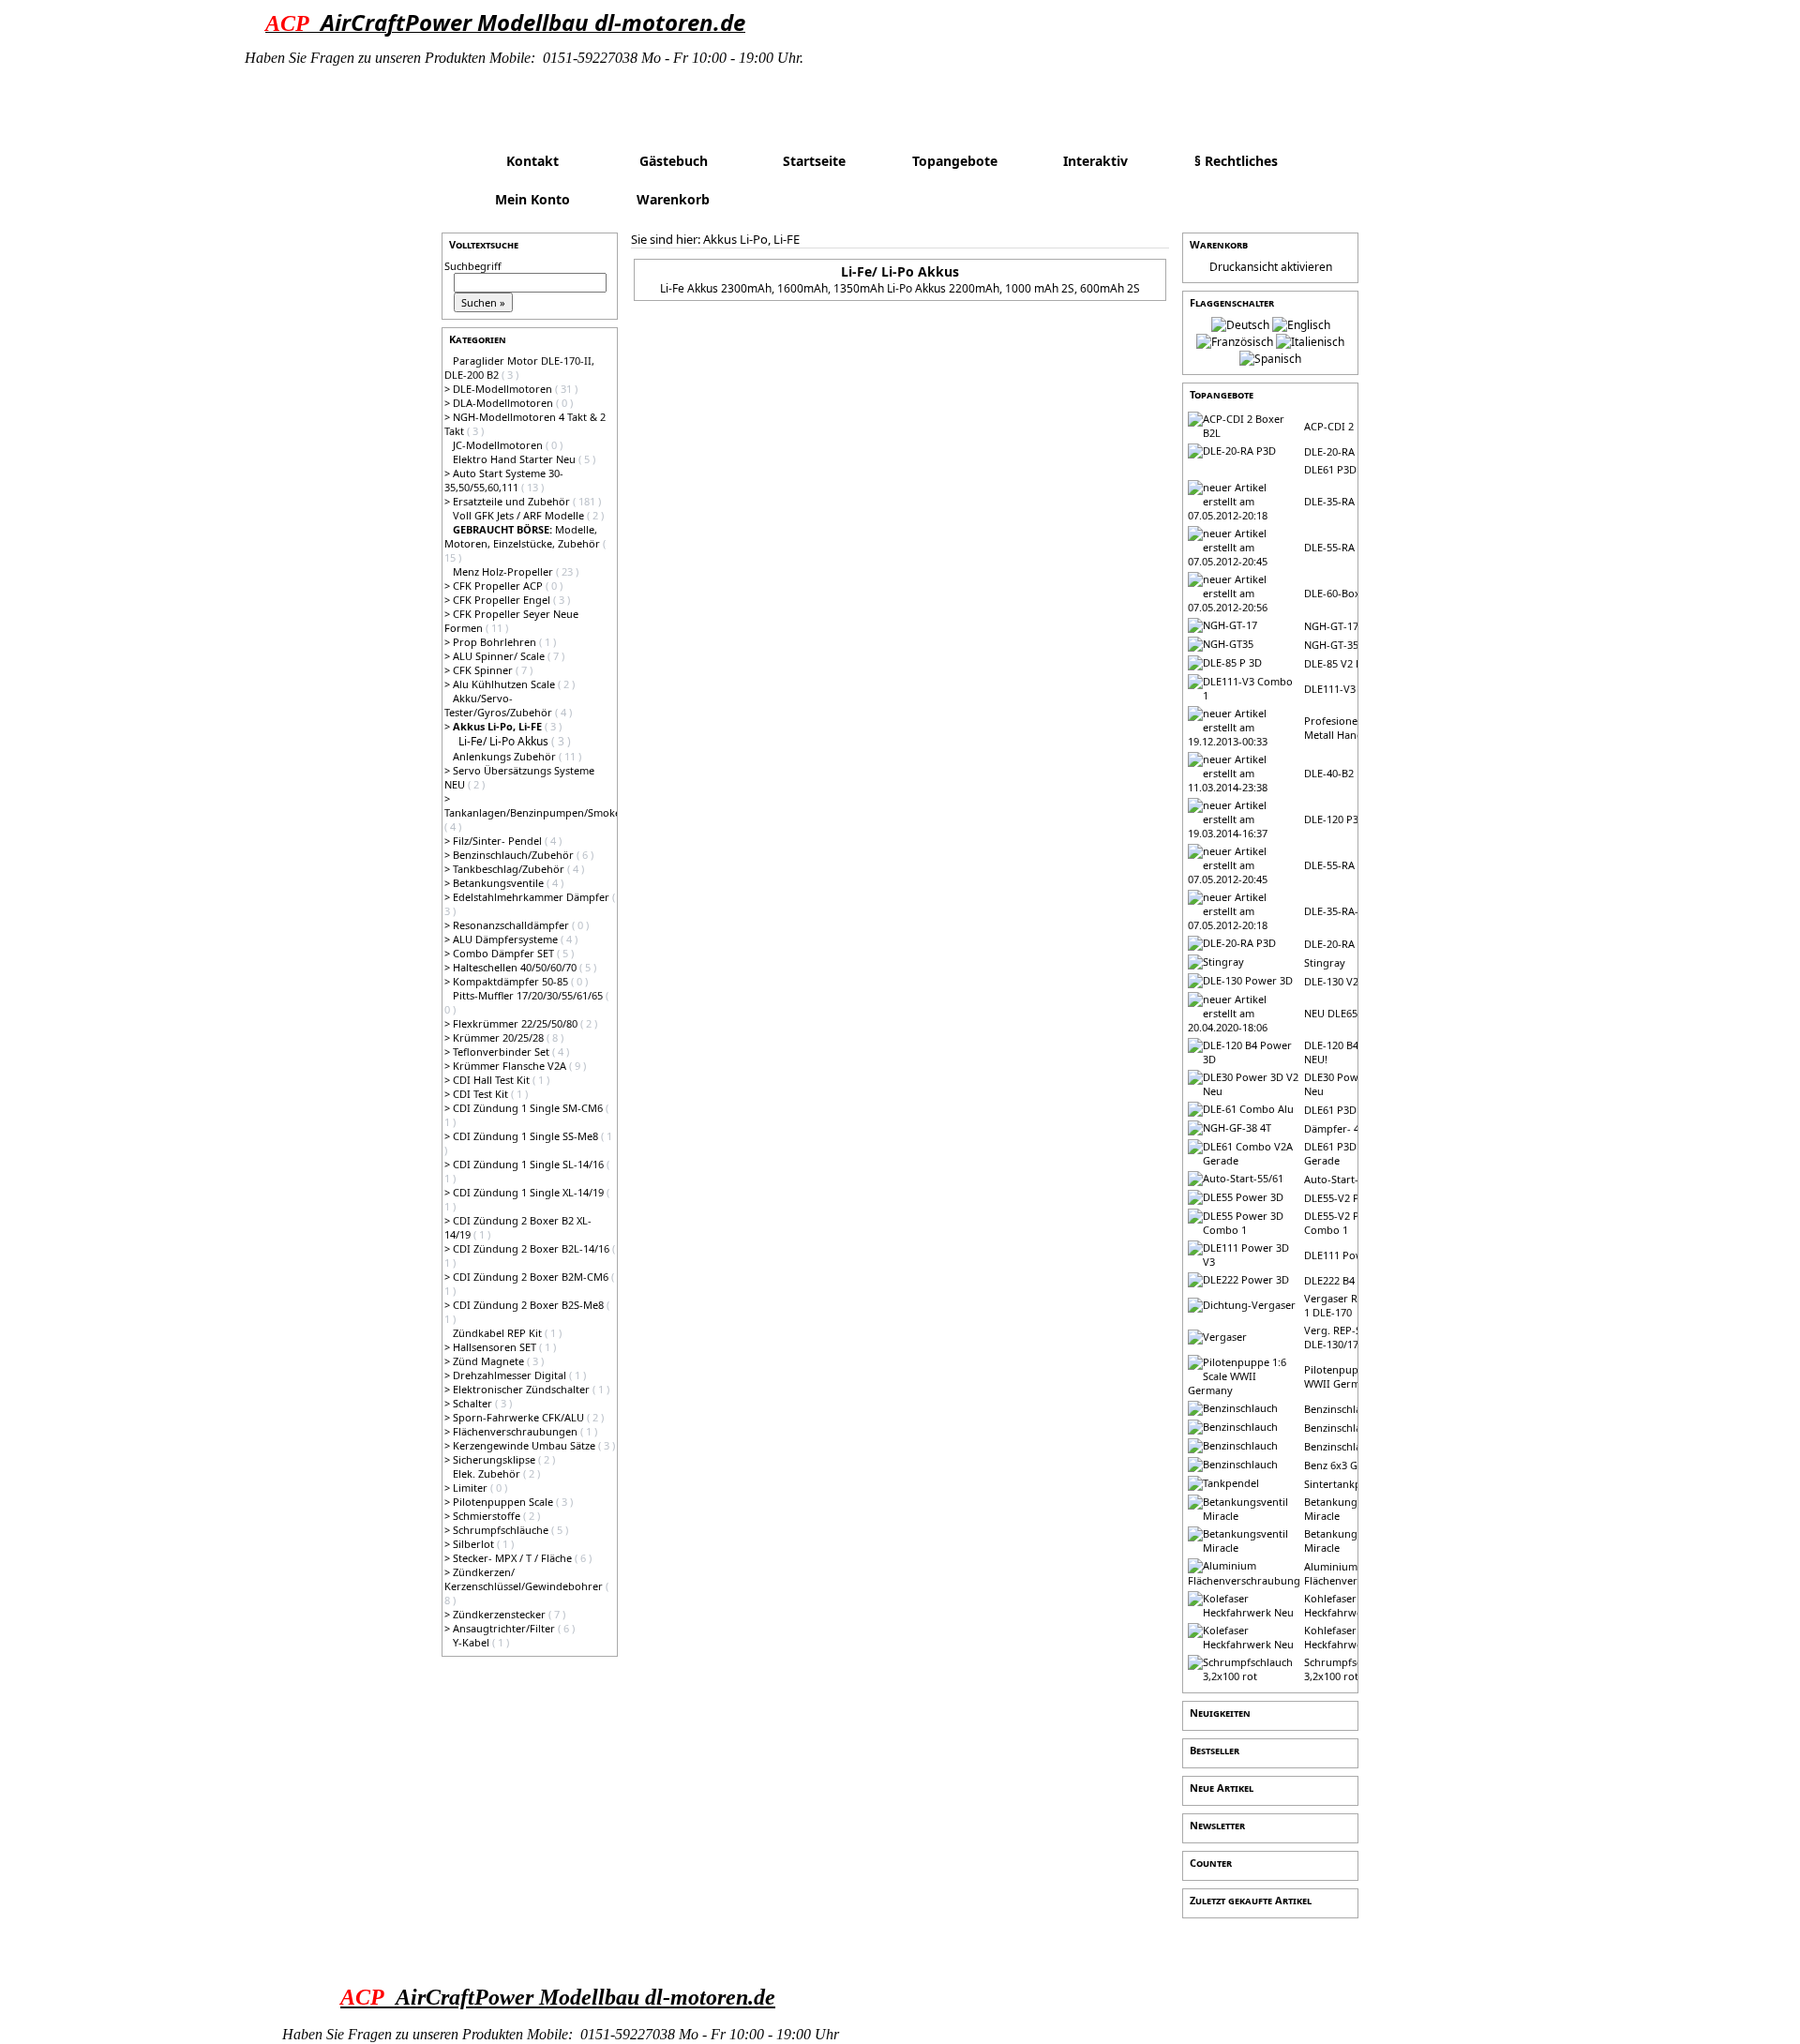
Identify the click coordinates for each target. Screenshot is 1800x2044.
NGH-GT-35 (1331, 645)
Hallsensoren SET (496, 1347)
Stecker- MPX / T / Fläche (514, 1558)
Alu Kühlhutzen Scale (505, 684)
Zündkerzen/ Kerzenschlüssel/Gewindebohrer (525, 1579)
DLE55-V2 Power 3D (1352, 1198)
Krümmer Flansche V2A (511, 1066)
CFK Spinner (484, 670)
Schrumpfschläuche (502, 1530)
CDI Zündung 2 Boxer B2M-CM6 (532, 1277)
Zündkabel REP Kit (499, 1333)
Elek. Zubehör (488, 1473)
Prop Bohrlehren (496, 642)
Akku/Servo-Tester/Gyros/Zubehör (500, 705)
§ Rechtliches (1236, 161)
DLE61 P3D (1330, 469)
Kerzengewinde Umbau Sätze (525, 1445)
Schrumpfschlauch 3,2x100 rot (1349, 1669)
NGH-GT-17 (1331, 626)
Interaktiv (1095, 161)
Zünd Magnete (490, 1361)
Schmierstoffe (488, 1516)
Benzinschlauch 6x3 (1351, 1446)
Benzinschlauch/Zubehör (515, 855)
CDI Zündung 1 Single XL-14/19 (530, 1192)
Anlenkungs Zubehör (506, 756)
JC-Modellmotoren (499, 445)
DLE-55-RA (1329, 547)
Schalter (474, 1403)
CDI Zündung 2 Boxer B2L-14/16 (532, 1248)
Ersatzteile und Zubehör (513, 501)
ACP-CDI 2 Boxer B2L (1355, 426)
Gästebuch (674, 161)
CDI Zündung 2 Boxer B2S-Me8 (530, 1305)
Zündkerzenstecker (501, 1614)
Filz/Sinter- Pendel (499, 841)
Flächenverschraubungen (517, 1431)
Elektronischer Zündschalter (523, 1389)
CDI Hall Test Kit (493, 1080)
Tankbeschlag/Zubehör (510, 869)
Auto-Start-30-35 (1344, 1179)
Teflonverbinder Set (502, 1052)
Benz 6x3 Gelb (1338, 1465)
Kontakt (532, 161)
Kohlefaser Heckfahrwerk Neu (1350, 1605)
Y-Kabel (472, 1642)
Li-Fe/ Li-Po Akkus (505, 741)
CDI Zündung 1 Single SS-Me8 (527, 1136)
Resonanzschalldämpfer (512, 925)
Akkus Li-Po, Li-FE (751, 239)
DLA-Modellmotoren (504, 403)
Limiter (472, 1488)
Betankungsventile (500, 883)
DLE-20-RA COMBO (1350, 944)
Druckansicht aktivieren (1271, 267)
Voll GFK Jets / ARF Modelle (520, 515)
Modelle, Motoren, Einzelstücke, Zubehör (524, 536)
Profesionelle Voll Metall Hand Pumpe (1352, 728)
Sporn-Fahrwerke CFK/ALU (520, 1417)
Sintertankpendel (1346, 1484)
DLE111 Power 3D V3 (1355, 1255)
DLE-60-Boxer (1337, 593)
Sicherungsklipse (495, 1459)
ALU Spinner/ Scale (500, 656)
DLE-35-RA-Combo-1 (1354, 911)
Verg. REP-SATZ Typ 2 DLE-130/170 (1356, 1337)
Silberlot (475, 1544)
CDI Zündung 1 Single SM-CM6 (529, 1108)
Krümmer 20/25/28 (500, 1037)
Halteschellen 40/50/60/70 (516, 967)
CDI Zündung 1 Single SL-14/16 (530, 1164)
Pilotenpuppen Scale (504, 1502)
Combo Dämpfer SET (505, 953)
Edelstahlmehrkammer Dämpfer (532, 897)
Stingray (1325, 962)
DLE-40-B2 (1329, 773)
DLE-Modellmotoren (504, 389)
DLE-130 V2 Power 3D (1357, 981)
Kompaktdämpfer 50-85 (512, 981)
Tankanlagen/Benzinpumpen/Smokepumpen (553, 812)
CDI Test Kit (482, 1094)
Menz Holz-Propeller (504, 571)
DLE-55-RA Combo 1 (1353, 865)
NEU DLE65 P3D (1342, 1013)
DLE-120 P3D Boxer (1351, 819)
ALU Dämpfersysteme (507, 939)
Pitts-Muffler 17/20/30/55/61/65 (529, 995)
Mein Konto (532, 199)
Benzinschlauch (1342, 1409)
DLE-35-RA (1329, 501)
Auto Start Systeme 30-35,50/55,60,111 (504, 480)
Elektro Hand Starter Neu (516, 459)
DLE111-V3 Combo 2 (1353, 689)
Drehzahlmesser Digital (511, 1375)
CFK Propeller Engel (503, 600)
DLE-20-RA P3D (1341, 451)
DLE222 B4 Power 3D (1355, 1280)
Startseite (814, 161)
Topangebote (955, 161)
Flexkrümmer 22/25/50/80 (517, 1023)
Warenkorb (673, 199)
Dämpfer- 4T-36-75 (1350, 1128)
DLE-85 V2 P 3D (1341, 663)
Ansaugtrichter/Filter (505, 1628)
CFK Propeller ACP (499, 586)
